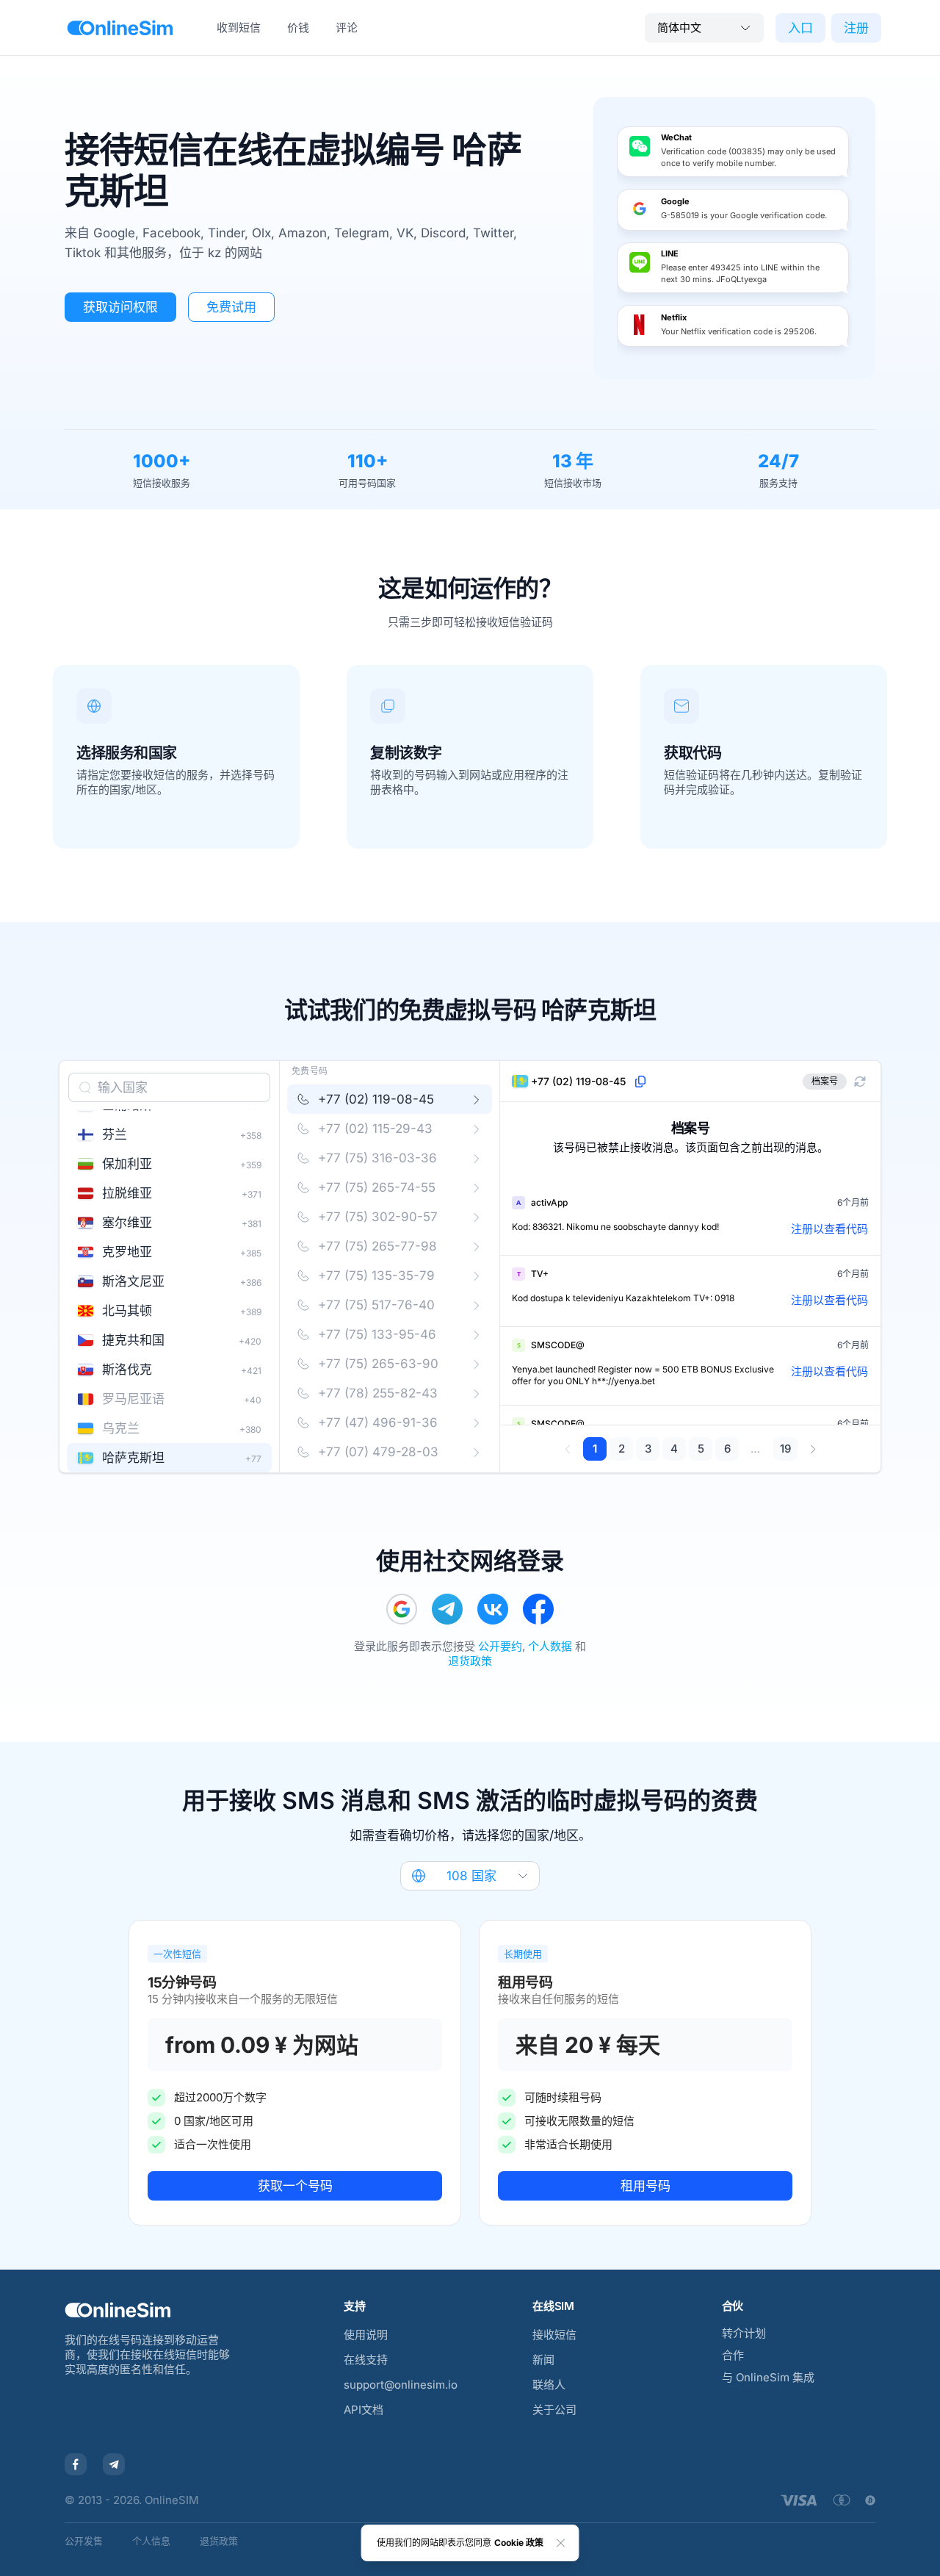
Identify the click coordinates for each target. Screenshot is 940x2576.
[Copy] (640, 1082)
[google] (402, 1609)
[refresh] (860, 1082)
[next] (813, 1449)
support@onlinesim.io (401, 2385)
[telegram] (447, 1609)
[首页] (120, 28)
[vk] (493, 1609)
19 (785, 1449)
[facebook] (538, 1609)
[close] (561, 2543)
